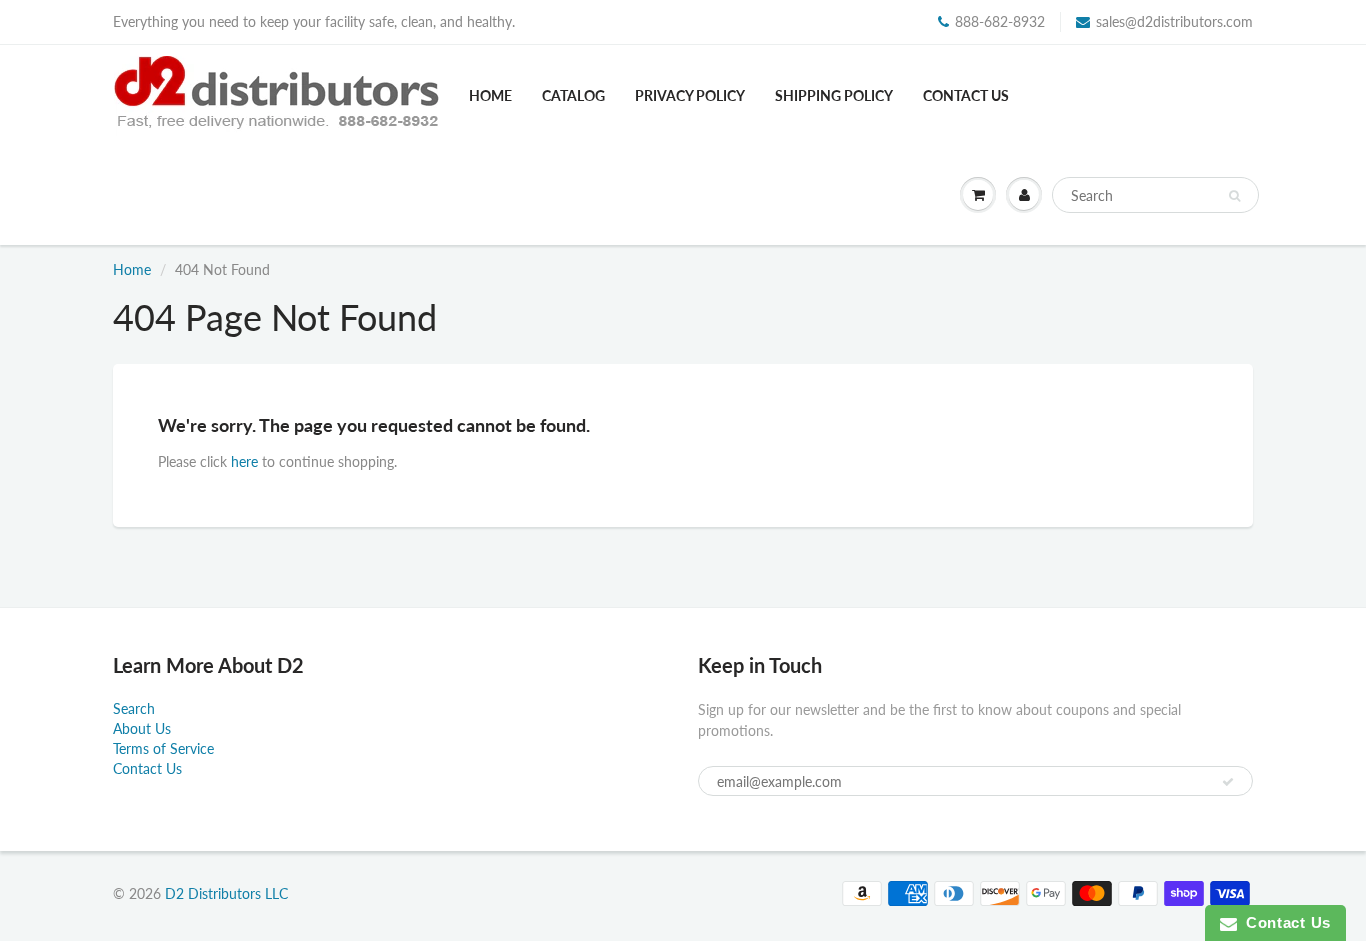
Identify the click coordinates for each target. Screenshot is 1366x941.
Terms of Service (163, 748)
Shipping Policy (834, 95)
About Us (142, 728)
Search (134, 708)
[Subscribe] (1228, 782)
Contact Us (966, 95)
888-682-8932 (1000, 21)
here (244, 461)
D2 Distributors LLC (226, 893)
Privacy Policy (690, 95)
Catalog (573, 95)
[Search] (1234, 196)
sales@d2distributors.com (1174, 21)
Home (490, 95)
